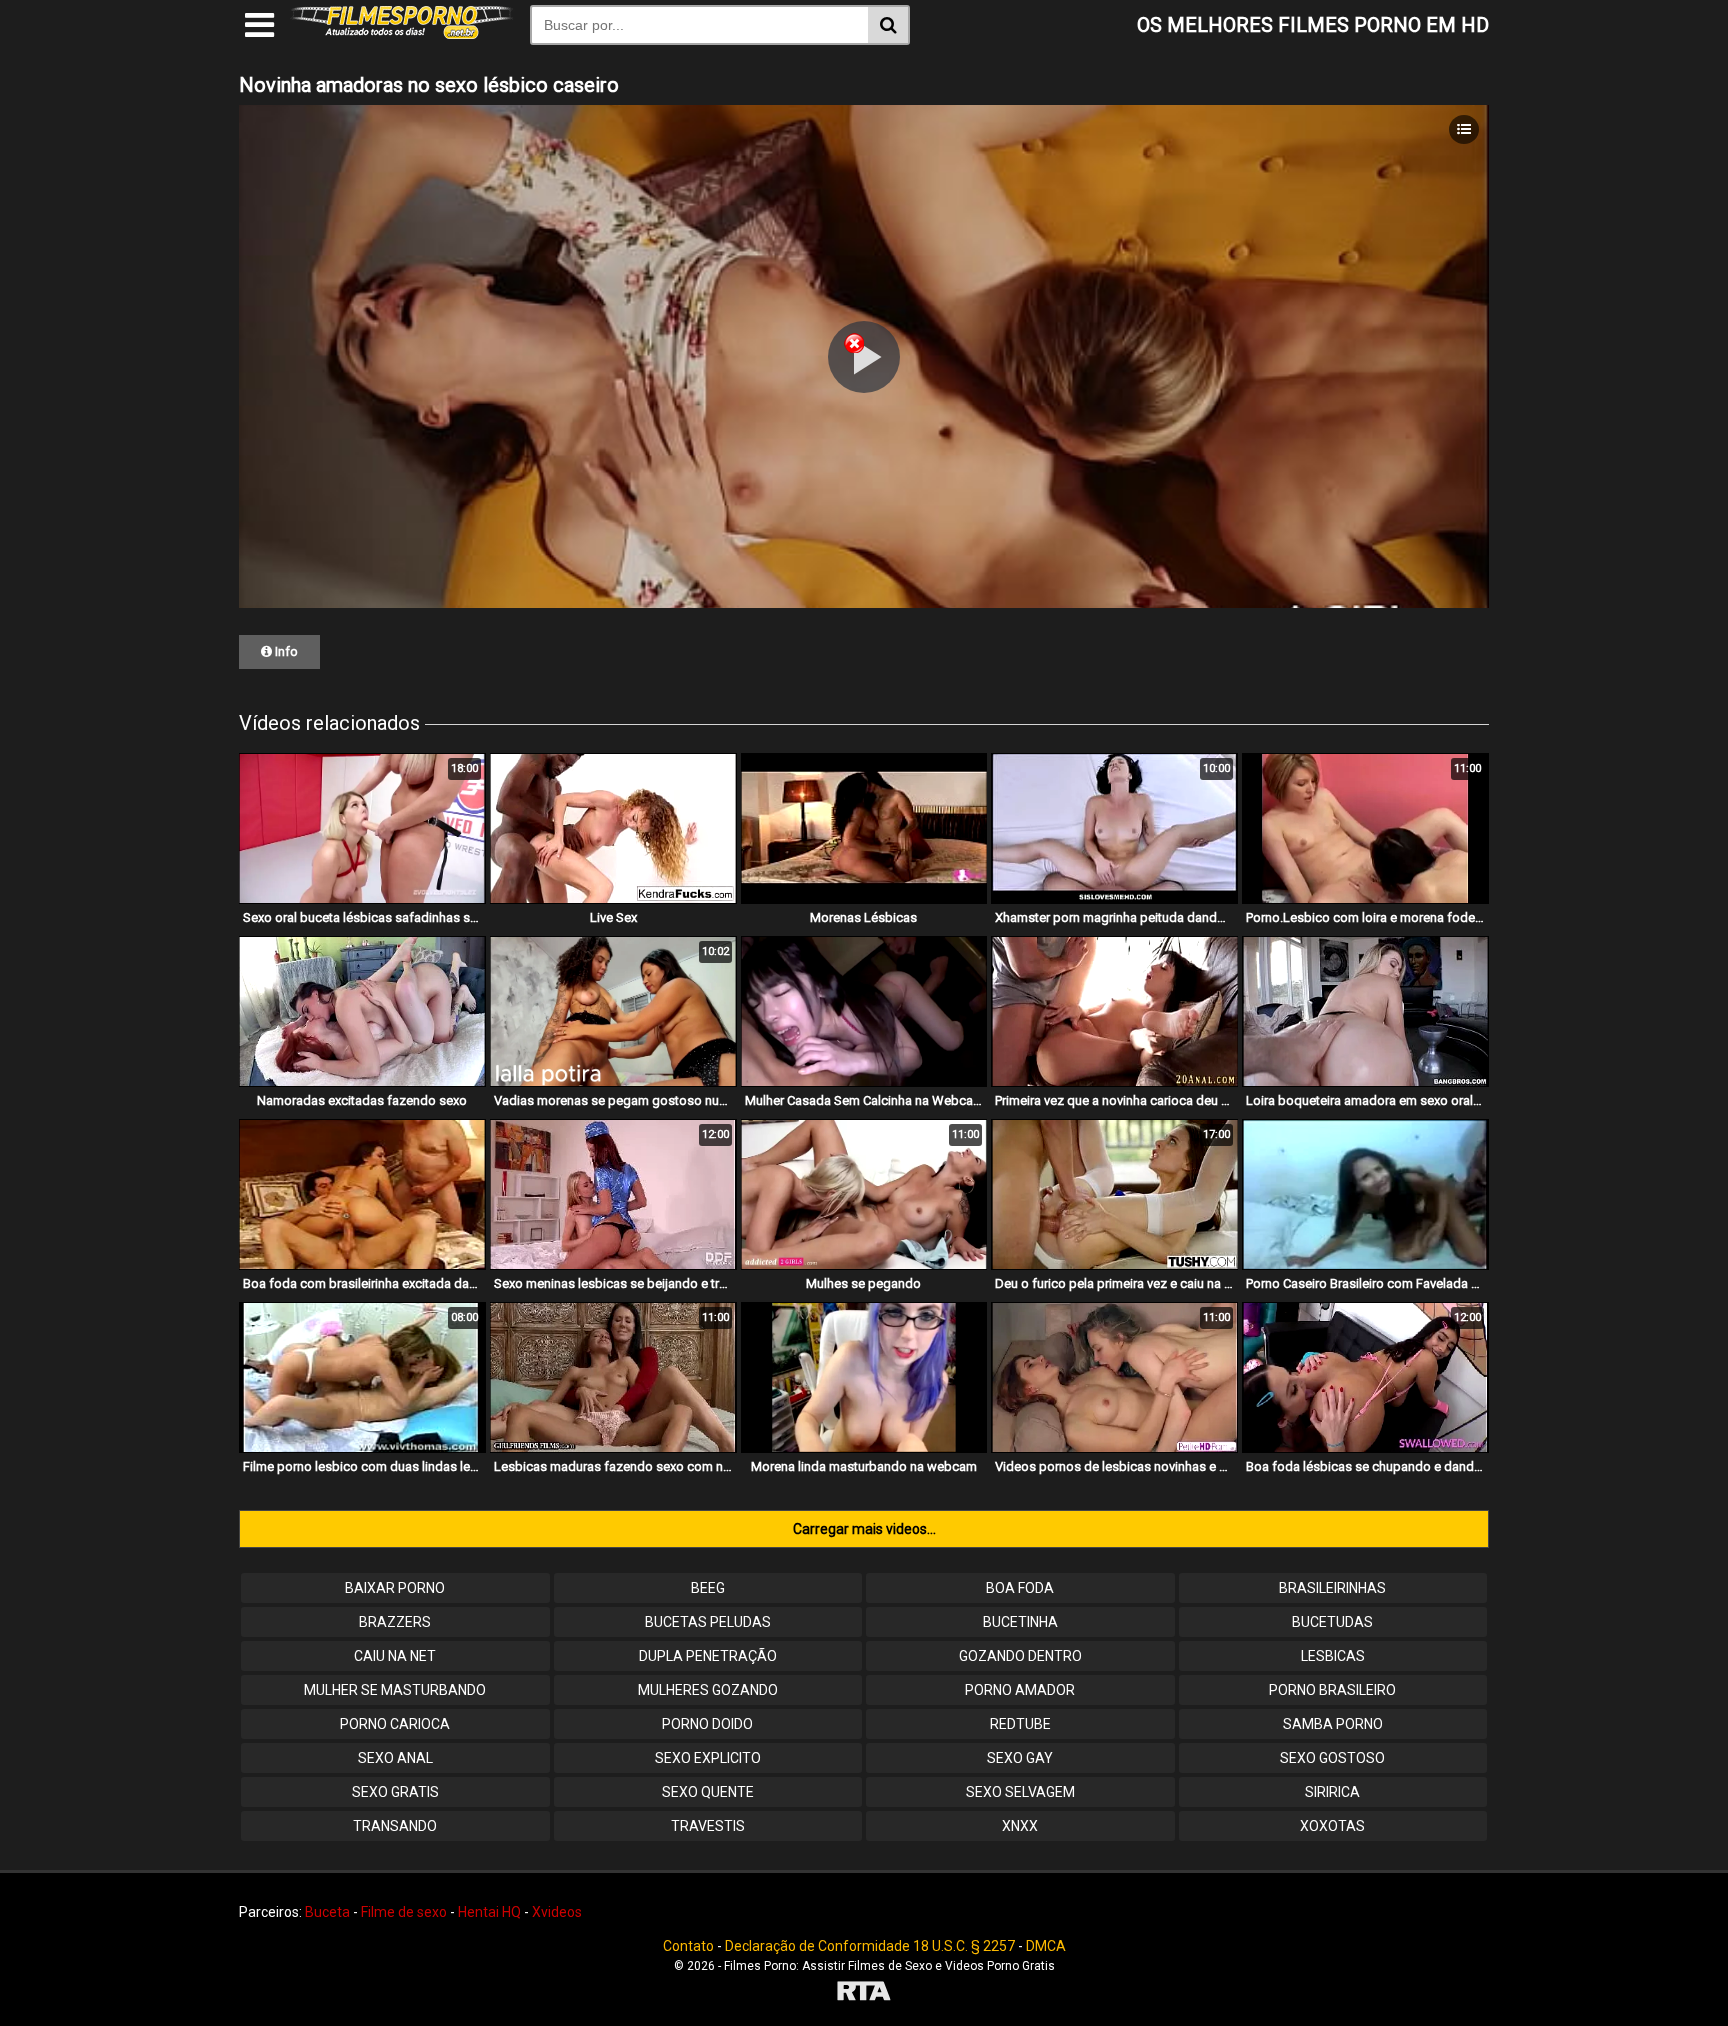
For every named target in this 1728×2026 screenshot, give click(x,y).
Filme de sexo (404, 1912)
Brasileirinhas (1332, 1588)
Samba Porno (1333, 1724)
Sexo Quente (708, 1792)
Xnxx (1020, 1826)
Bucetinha (1020, 1622)
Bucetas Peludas (708, 1622)
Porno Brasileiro (1332, 1690)
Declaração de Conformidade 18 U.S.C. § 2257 (870, 1946)
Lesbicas (1333, 1656)
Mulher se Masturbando (395, 1690)
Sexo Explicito (708, 1758)
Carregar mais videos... (864, 1529)
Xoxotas (1332, 1826)
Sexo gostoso (1332, 1758)
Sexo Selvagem (1020, 1792)
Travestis (708, 1826)
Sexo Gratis (395, 1792)
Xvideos (557, 1912)
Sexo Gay (1020, 1758)
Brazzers (395, 1622)
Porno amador (1020, 1690)
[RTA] (864, 1993)
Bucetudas (1332, 1622)
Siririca (1332, 1792)
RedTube (1020, 1724)
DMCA (1046, 1946)
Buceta (327, 1912)
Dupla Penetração (708, 1656)
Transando (395, 1826)
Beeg (708, 1588)
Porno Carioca (395, 1724)
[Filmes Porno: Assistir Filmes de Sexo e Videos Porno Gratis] (402, 34)
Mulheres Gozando (708, 1690)
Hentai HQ (489, 1912)
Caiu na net (395, 1656)
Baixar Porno (395, 1588)
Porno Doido (707, 1724)
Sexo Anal (395, 1758)
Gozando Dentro (1020, 1656)
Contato (688, 1946)
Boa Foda (1020, 1588)
